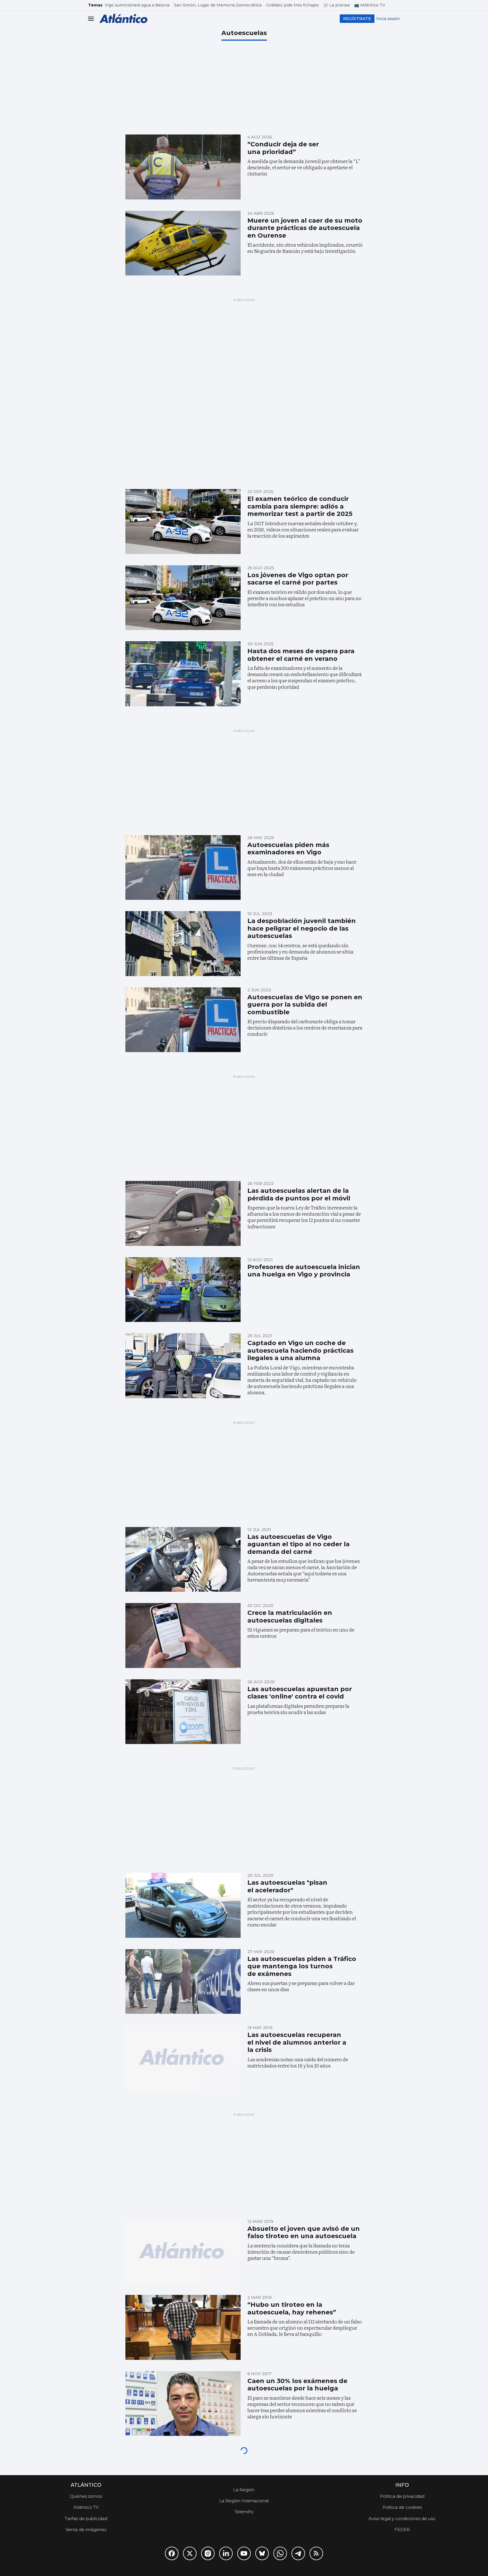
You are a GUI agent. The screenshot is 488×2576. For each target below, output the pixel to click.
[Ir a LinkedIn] (226, 2553)
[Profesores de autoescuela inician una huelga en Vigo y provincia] (183, 1290)
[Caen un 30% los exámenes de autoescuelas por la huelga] (183, 2404)
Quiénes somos (86, 2496)
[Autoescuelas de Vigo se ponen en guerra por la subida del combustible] (183, 1020)
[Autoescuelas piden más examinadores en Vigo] (183, 868)
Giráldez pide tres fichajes (292, 5)
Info (402, 2485)
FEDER (402, 2530)
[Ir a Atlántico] (123, 19)
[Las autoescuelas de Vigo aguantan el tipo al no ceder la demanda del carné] (183, 1559)
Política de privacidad (402, 2496)
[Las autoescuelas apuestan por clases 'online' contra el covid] (183, 1712)
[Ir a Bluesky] (262, 2553)
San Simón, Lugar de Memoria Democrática (218, 5)
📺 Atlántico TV (370, 5)
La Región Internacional (244, 2501)
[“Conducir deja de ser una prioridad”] (183, 167)
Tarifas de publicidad (86, 2519)
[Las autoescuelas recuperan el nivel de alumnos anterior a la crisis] (183, 2058)
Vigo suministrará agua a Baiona (137, 5)
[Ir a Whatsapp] (280, 2553)
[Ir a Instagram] (208, 2553)
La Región (244, 2490)
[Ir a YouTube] (244, 2553)
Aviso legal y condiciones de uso (402, 2519)
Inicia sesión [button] (388, 19)
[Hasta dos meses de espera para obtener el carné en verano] (183, 674)
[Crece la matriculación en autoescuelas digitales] (183, 1635)
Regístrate (357, 19)
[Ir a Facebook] (172, 2553)
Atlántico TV (86, 2507)
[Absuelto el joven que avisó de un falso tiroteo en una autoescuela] (183, 2251)
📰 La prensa (336, 5)
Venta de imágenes (86, 2530)
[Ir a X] (190, 2553)
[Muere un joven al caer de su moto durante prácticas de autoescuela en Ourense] (183, 243)
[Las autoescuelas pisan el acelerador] (183, 1905)
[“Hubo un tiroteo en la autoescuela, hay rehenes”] (183, 2327)
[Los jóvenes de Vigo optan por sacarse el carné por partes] (183, 598)
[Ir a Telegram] (298, 2553)
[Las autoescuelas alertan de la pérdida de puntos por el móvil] (183, 1213)
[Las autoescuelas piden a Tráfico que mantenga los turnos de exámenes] (183, 1982)
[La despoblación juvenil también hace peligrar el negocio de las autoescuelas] (183, 944)
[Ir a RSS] (316, 2553)
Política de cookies (402, 2507)
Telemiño (244, 2512)
